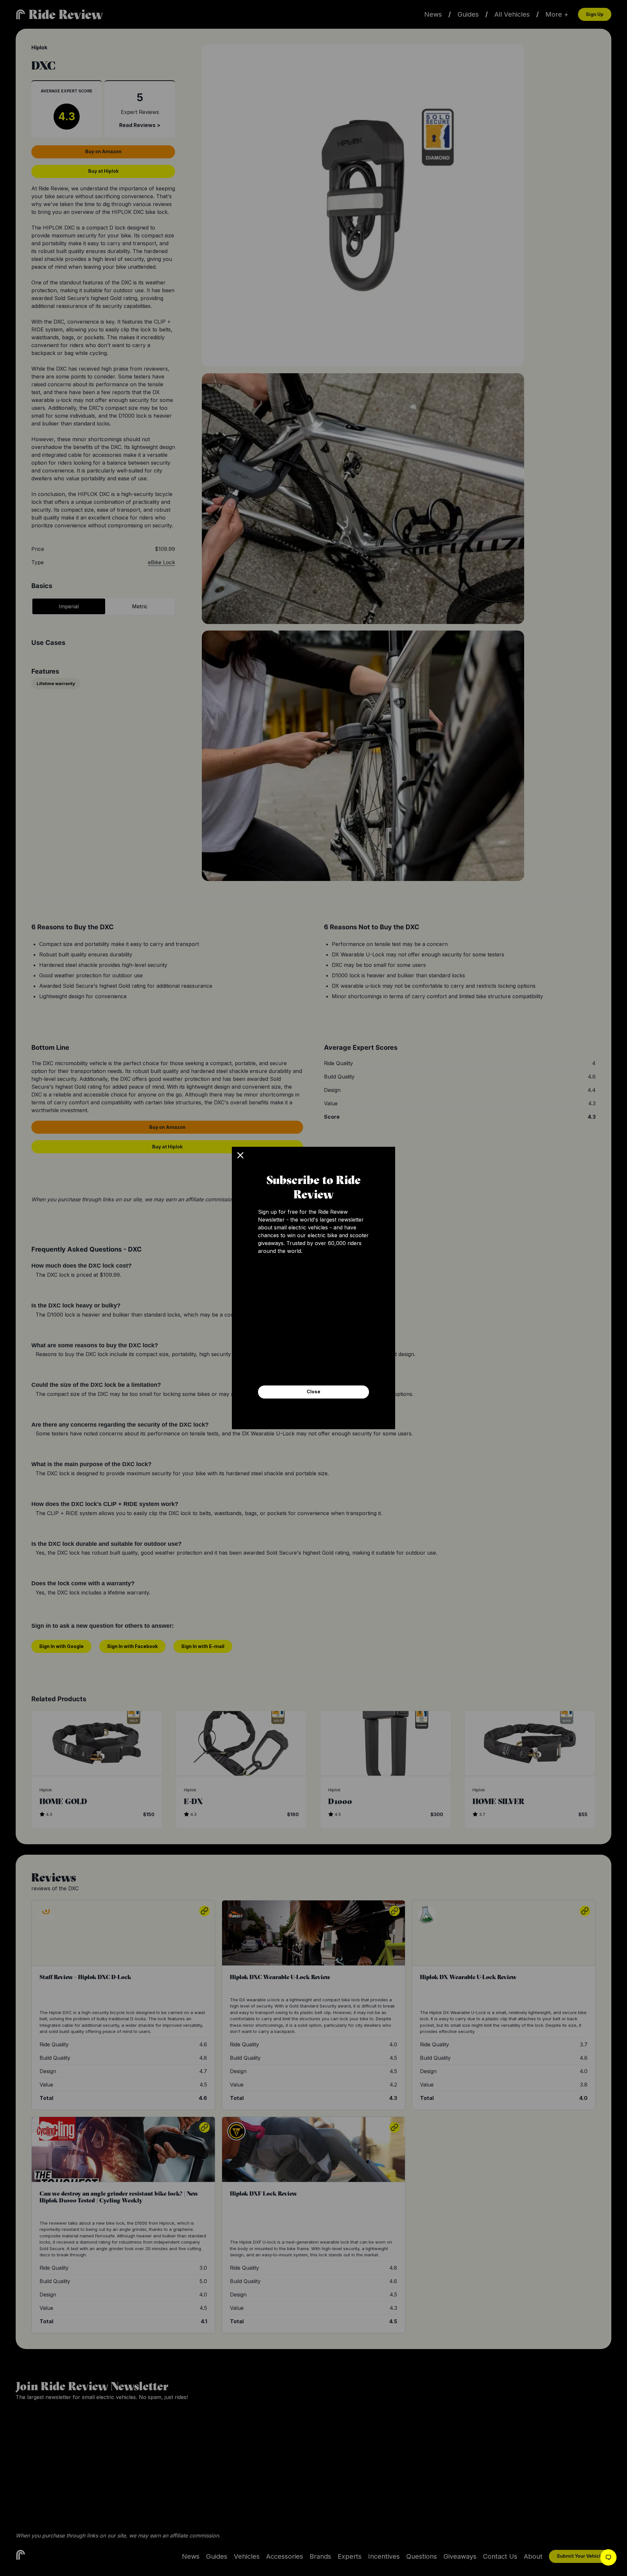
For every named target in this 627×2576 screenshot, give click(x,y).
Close (313, 1392)
